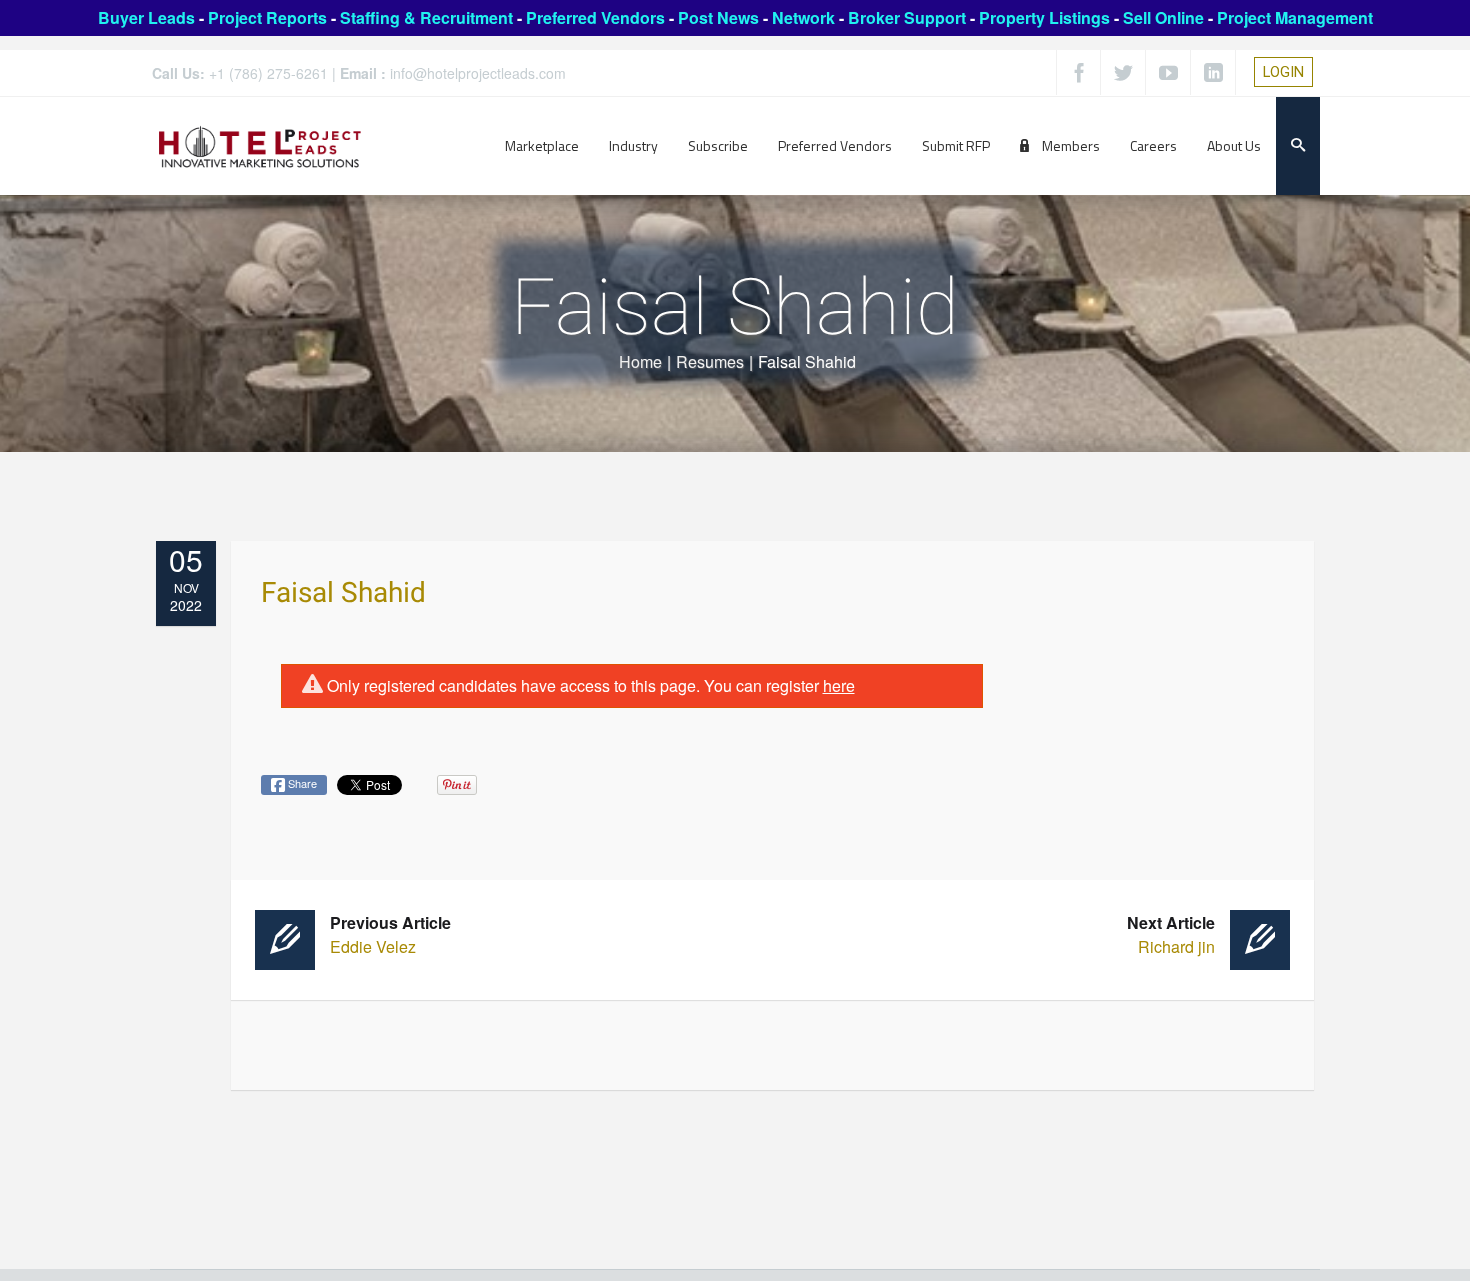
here (839, 685)
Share (301, 783)
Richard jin (1171, 934)
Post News (718, 17)
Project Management (1295, 17)
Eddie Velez (390, 934)
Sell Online (1163, 17)
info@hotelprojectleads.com (478, 73)
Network (803, 17)
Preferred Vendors (595, 17)
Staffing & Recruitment (426, 17)
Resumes (710, 361)
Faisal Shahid (343, 593)
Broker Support (907, 17)
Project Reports (267, 17)
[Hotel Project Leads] (260, 145)
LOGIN (1283, 72)
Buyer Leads (146, 17)
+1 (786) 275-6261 (268, 73)
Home (640, 361)
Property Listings (1044, 17)
